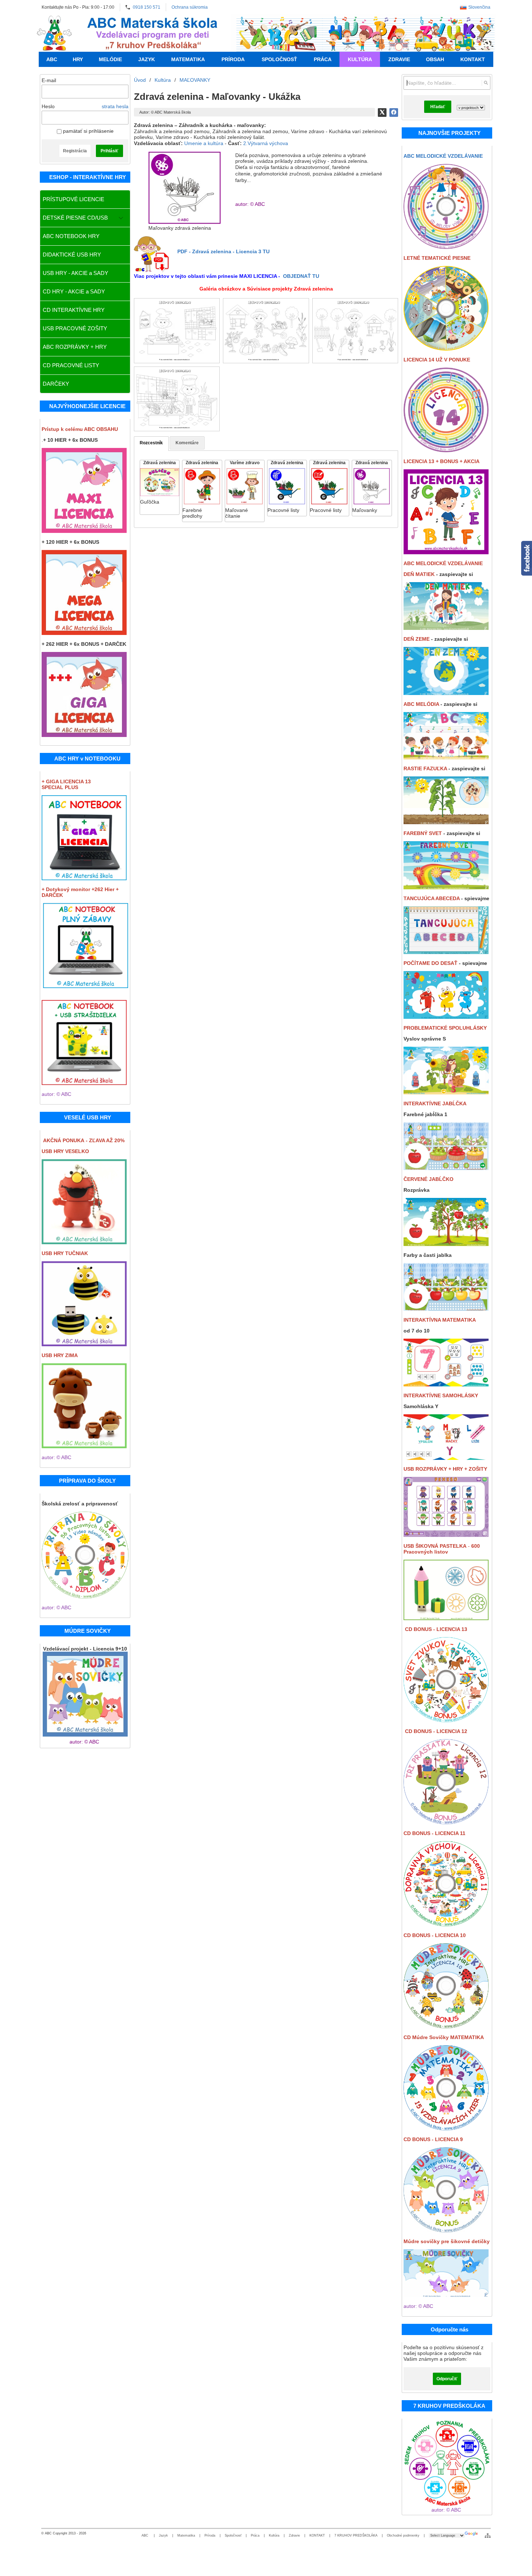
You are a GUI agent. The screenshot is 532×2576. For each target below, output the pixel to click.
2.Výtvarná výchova (266, 143)
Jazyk (163, 2535)
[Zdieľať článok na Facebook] (394, 113)
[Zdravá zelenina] (160, 487)
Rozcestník (151, 443)
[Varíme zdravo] (245, 491)
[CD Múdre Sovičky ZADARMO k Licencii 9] (446, 2026)
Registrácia (75, 151)
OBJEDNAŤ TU (301, 276)
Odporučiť (447, 2379)
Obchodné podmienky (403, 2535)
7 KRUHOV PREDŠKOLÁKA (356, 2535)
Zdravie (294, 2535)
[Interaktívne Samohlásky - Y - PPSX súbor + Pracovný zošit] (446, 1458)
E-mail (49, 80)
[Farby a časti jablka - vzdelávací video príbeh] (446, 1309)
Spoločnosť (233, 2535)
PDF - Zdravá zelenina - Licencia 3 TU (223, 251)
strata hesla (115, 106)
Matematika (186, 2535)
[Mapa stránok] (488, 2535)
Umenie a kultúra (204, 143)
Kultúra (274, 2535)
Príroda (210, 2535)
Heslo (48, 106)
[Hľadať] (486, 83)
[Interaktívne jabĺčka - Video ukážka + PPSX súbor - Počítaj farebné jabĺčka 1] (446, 1168)
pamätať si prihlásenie (88, 131)
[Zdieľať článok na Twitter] (382, 113)
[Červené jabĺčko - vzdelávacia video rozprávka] (446, 1244)
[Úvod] (54, 33)
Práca (255, 2535)
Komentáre (187, 443)
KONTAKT (317, 2535)
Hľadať (438, 107)
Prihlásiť (109, 151)
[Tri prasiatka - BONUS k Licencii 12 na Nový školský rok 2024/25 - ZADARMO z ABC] (446, 1822)
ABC (145, 2535)
